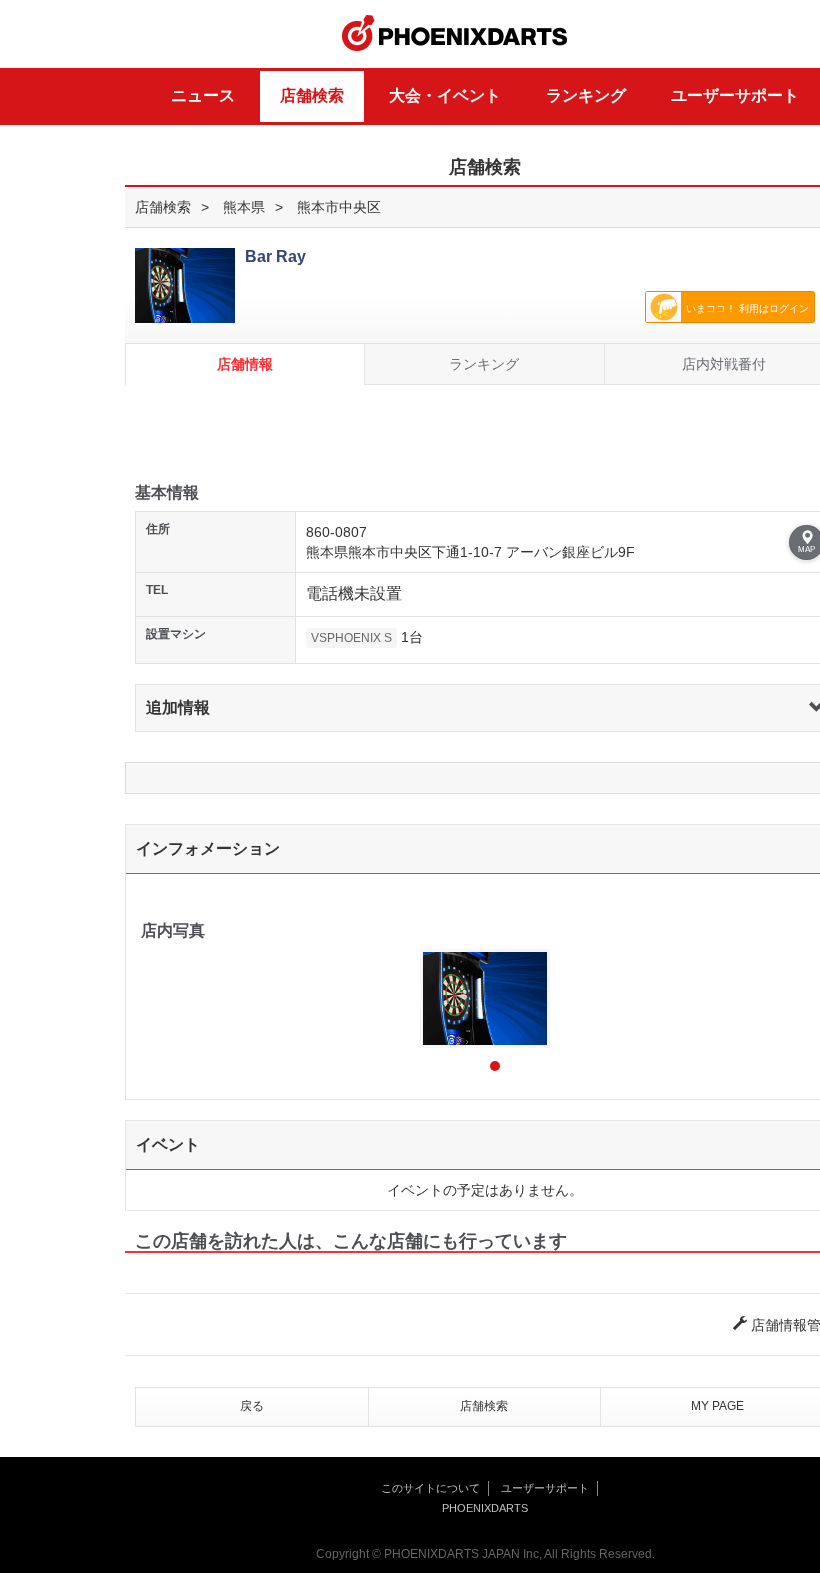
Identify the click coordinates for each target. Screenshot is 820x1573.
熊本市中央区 (339, 207)
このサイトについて (430, 1488)
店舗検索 (312, 95)
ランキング (586, 95)
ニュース (203, 95)
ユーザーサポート (735, 95)
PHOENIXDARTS (455, 34)
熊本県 (244, 207)
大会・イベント (445, 95)
